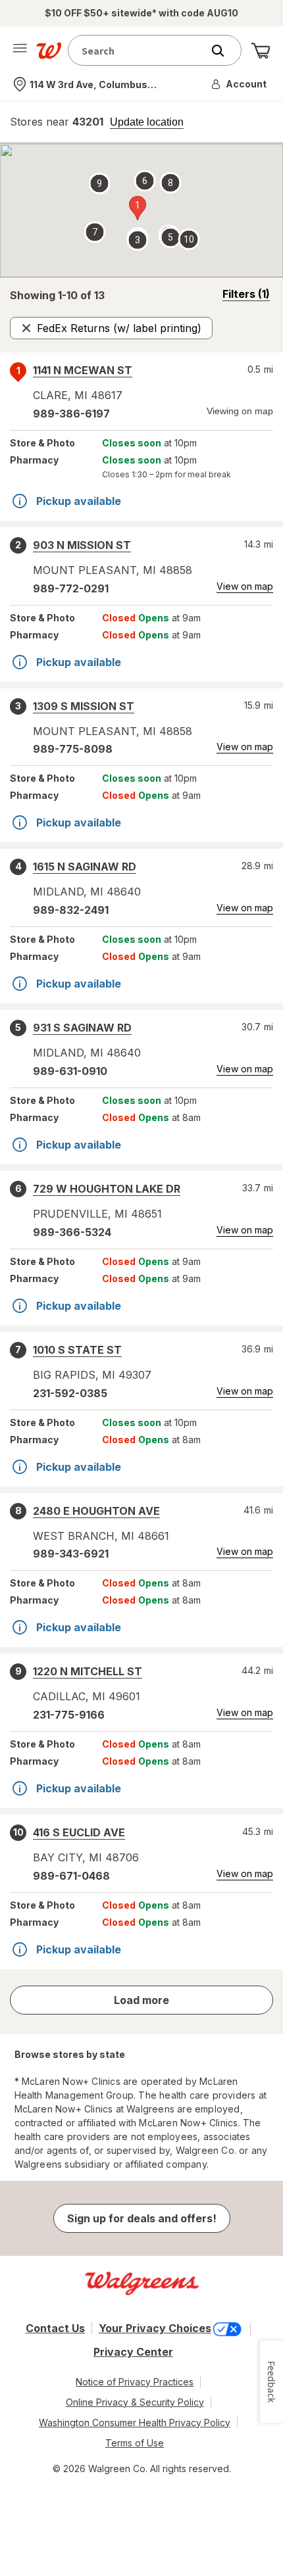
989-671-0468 (71, 1876)
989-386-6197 (71, 414)
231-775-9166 (69, 1715)
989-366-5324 (72, 1232)
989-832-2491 (71, 910)
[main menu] (20, 51)
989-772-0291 (71, 588)
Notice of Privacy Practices (135, 2382)
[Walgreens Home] (49, 51)
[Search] (224, 51)
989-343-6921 (71, 1554)
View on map (245, 586)
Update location (147, 122)
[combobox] (138, 50)
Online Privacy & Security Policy (135, 2402)
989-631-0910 (70, 1071)
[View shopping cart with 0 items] (261, 51)
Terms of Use (135, 2443)
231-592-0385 (70, 1393)
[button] (240, 84)
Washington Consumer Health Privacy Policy (135, 2422)
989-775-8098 (73, 749)
